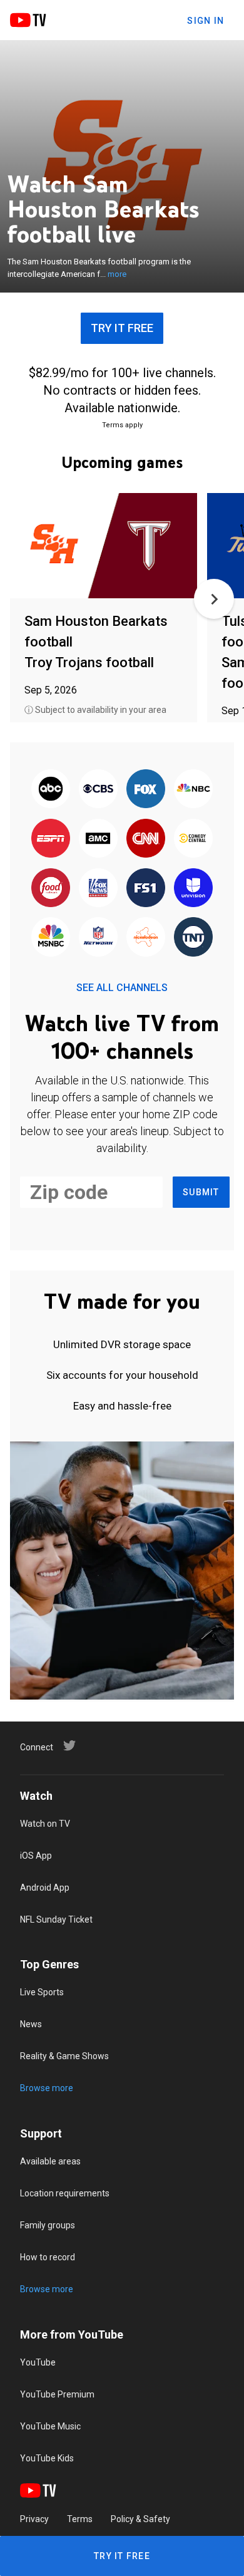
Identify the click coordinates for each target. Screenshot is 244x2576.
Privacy (34, 2519)
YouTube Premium (57, 2394)
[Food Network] (51, 889)
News (31, 2024)
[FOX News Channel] (98, 889)
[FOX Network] (146, 790)
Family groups (48, 2225)
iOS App (36, 1856)
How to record (48, 2257)
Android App (45, 1888)
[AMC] (98, 839)
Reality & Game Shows (64, 2056)
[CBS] (98, 790)
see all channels (122, 988)
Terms (80, 2519)
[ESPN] (51, 839)
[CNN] (146, 839)
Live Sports (42, 1992)
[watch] (104, 547)
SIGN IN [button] (206, 21)
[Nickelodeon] (146, 938)
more (117, 274)
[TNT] (193, 938)
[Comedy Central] (193, 839)
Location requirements (65, 2193)
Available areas (50, 2161)
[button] (214, 599)
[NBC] (193, 790)
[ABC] (51, 790)
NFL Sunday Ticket (56, 1919)
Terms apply (122, 425)
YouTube (38, 2362)
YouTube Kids (47, 2458)
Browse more (47, 2088)
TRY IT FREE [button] (122, 328)
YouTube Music (50, 2426)
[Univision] (193, 889)
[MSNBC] (51, 938)
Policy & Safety (140, 2519)
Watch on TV (45, 1824)
